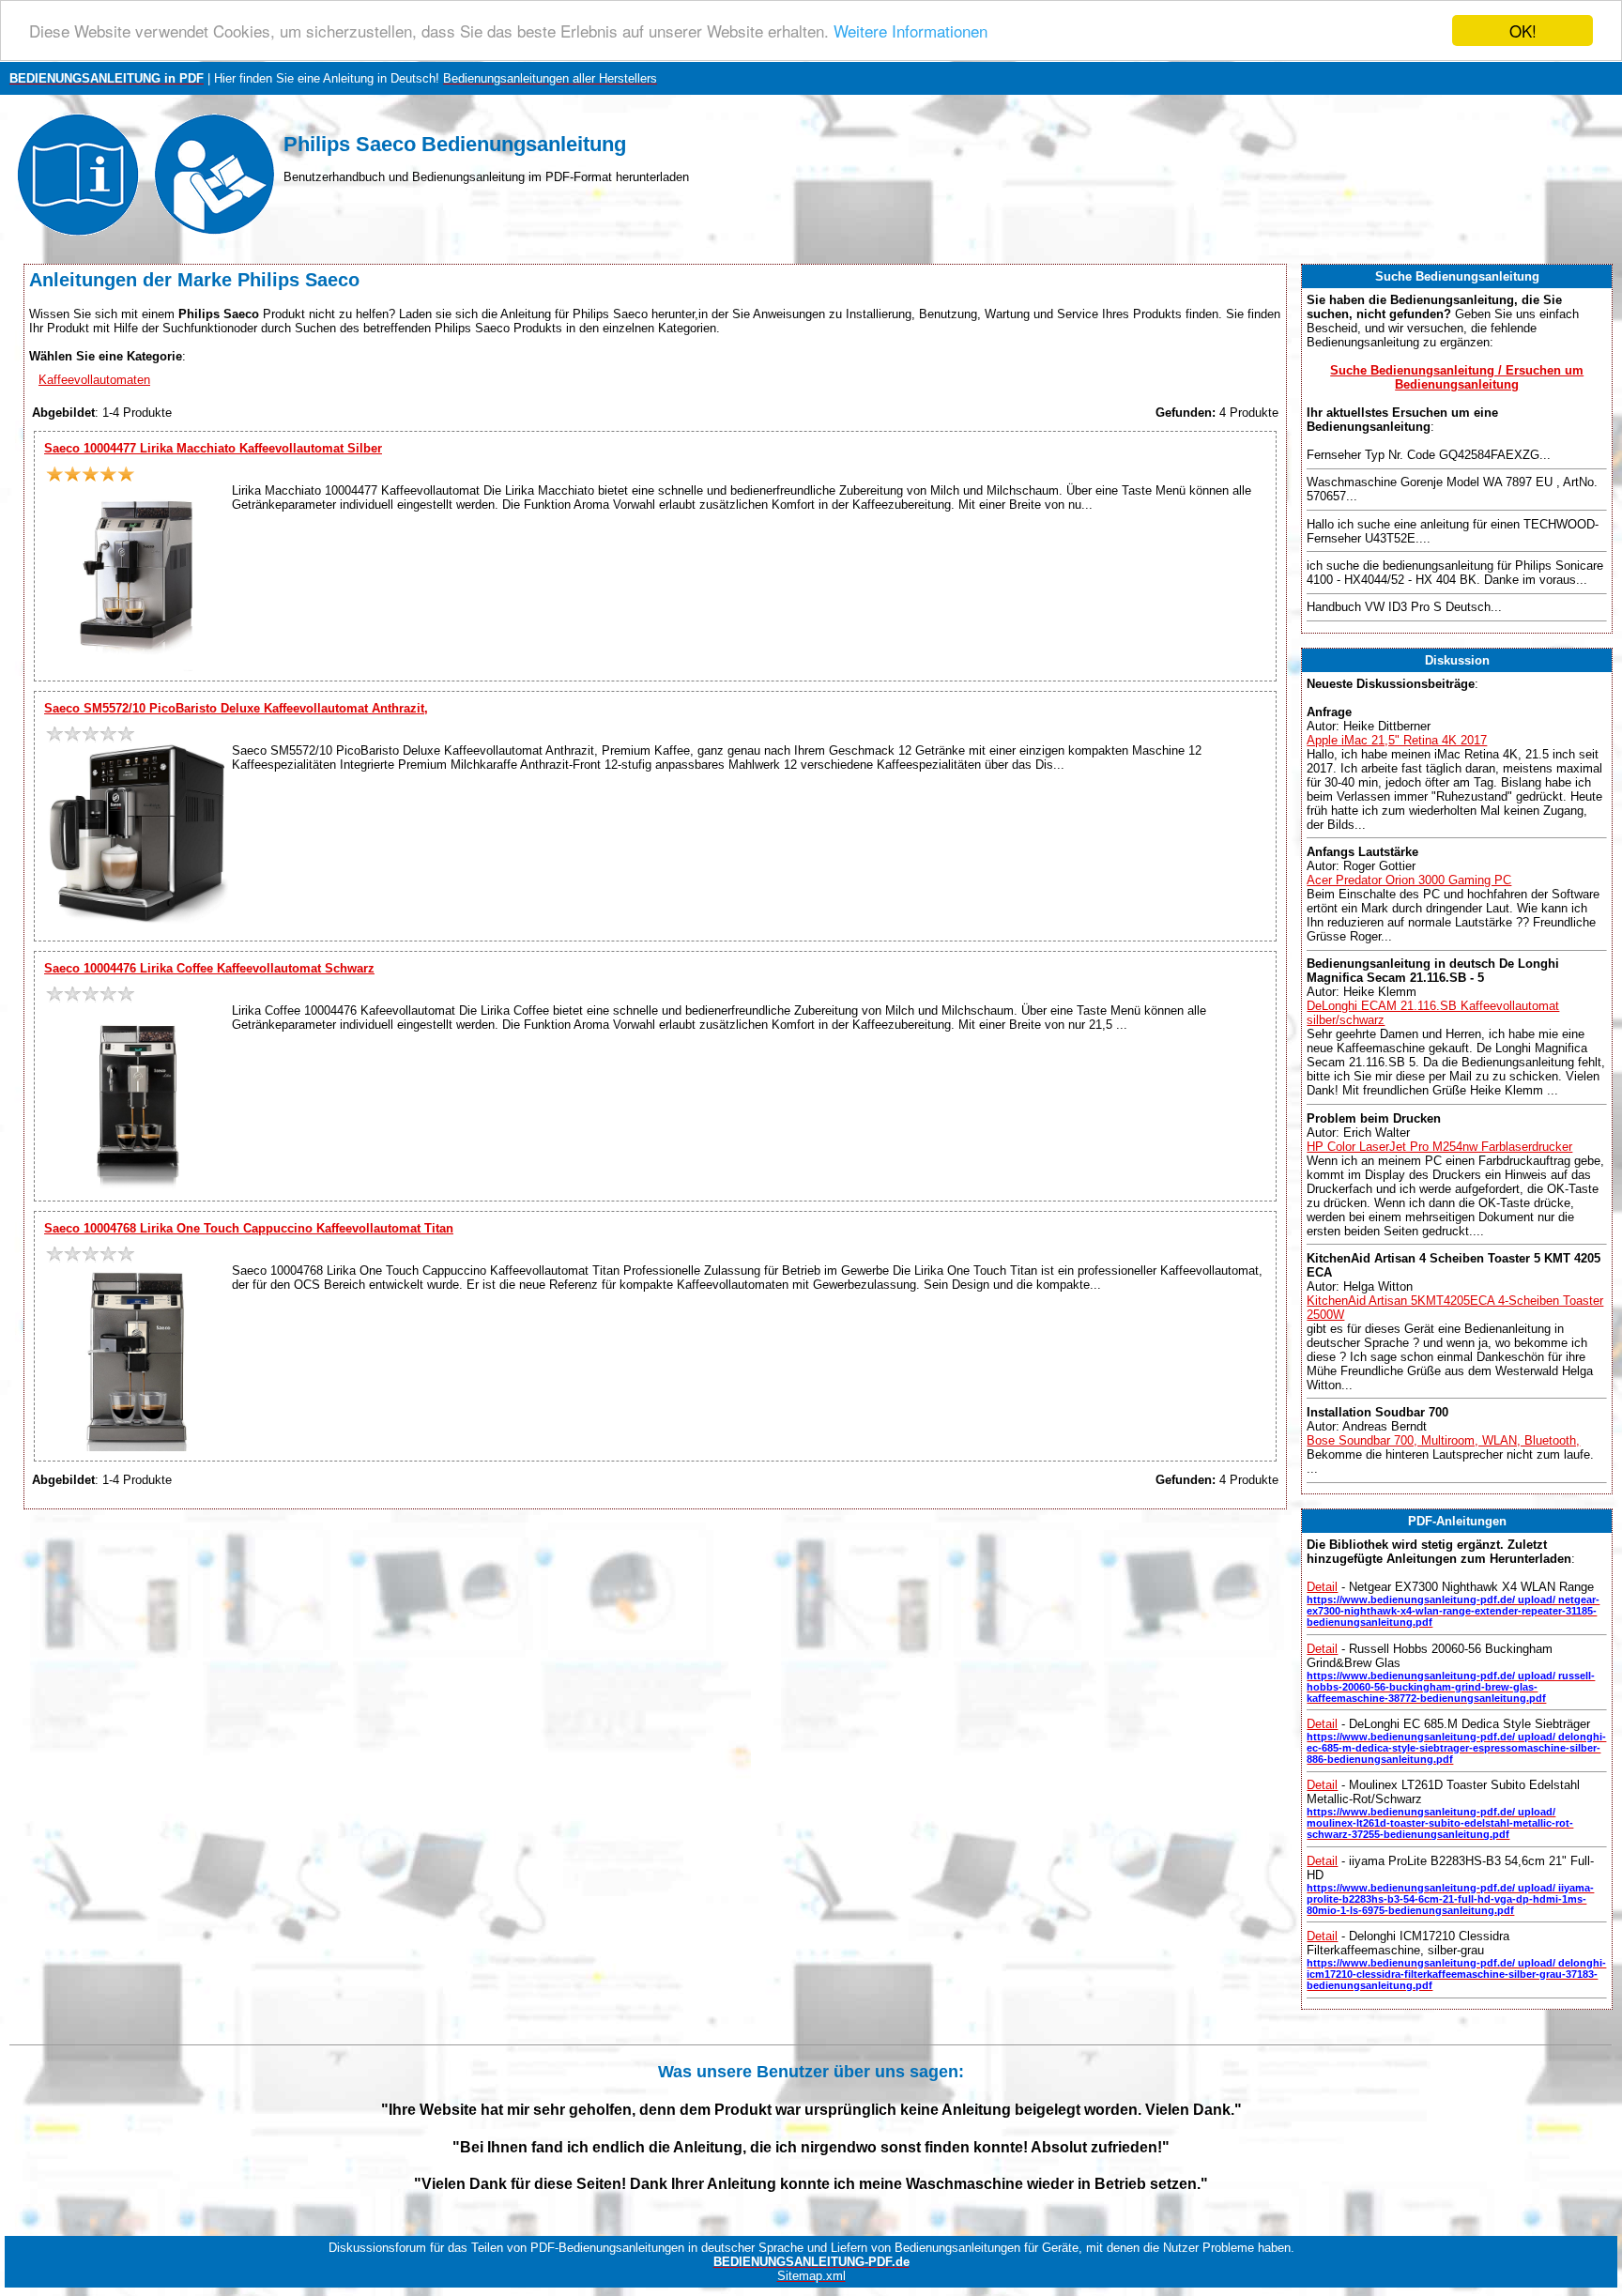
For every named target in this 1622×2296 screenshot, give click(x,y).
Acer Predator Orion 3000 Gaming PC (1409, 880)
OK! (1523, 31)
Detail (1322, 1587)
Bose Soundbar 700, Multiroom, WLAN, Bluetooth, (1443, 1440)
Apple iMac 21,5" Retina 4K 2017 (1397, 740)
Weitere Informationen (910, 31)
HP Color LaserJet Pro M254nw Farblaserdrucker (1439, 1147)
